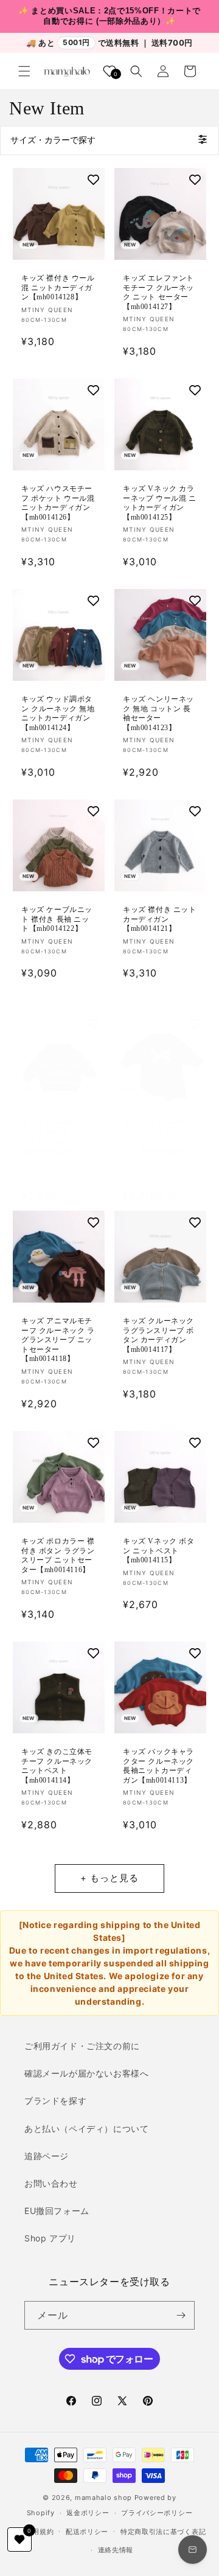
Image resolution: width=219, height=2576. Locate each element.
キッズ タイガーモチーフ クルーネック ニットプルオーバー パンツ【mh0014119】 (160, 1137)
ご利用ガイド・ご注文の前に (82, 2046)
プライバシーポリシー (157, 2513)
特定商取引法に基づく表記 (163, 2532)
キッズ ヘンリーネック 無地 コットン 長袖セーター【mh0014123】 (158, 713)
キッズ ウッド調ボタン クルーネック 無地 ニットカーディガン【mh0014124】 (58, 713)
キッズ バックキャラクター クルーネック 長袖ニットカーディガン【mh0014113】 (158, 1766)
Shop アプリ (50, 2238)
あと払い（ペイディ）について (86, 2129)
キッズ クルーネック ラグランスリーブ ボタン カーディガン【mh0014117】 (158, 1335)
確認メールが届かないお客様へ (86, 2073)
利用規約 (39, 2532)
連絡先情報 (116, 2550)
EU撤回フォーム (57, 2211)
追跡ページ (47, 2156)
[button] (24, 71)
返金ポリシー (88, 2513)
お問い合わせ (51, 2183)
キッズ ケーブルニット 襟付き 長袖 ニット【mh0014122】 (57, 919)
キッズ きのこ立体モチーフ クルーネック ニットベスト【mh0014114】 (57, 1766)
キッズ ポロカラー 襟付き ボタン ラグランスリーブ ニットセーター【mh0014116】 (58, 1555)
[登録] (181, 2315)
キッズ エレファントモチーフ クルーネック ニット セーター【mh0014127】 (158, 292)
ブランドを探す (55, 2101)
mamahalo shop (103, 2498)
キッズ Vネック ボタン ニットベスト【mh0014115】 (159, 1551)
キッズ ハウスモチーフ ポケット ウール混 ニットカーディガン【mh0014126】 (58, 503)
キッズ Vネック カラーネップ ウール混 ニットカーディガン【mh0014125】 (160, 503)
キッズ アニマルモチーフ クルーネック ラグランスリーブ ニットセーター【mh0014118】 (58, 1340)
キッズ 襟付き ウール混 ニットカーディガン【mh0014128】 (58, 287)
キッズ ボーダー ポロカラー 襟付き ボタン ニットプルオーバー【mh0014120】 (58, 1137)
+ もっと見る (109, 1878)
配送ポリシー (87, 2532)
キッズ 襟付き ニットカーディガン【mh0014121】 (160, 919)
